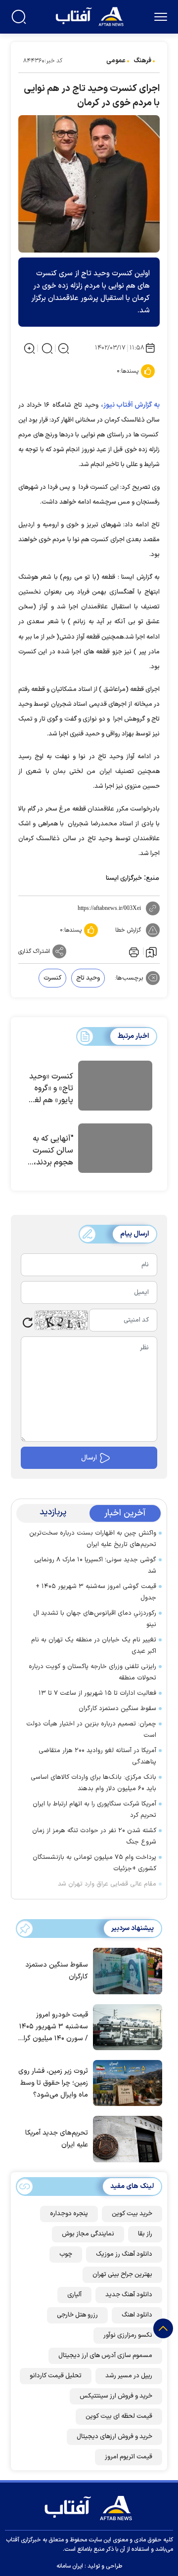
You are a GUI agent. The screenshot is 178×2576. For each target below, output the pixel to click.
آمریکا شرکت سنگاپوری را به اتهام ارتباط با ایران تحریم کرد (94, 1810)
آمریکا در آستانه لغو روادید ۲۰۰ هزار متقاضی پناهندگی (97, 1756)
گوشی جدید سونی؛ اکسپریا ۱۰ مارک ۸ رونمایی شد (95, 1566)
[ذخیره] (151, 951)
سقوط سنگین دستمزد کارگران (117, 1709)
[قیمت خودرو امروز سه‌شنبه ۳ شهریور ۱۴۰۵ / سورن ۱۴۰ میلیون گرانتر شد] (125, 2026)
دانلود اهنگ (137, 2315)
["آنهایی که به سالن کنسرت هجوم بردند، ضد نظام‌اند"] (115, 1150)
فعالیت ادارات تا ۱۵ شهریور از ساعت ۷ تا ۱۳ (97, 1693)
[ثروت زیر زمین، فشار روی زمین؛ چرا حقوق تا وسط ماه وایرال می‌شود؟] (125, 2082)
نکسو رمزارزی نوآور (128, 2335)
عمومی (116, 61)
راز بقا (145, 2234)
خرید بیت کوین (132, 2214)
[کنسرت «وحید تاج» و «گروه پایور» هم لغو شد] (115, 1087)
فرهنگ (142, 61)
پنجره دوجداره (69, 2214)
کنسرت (52, 978)
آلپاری (74, 2295)
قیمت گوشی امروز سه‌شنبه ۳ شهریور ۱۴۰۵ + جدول (96, 1592)
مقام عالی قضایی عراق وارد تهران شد (107, 1884)
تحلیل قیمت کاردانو (56, 2376)
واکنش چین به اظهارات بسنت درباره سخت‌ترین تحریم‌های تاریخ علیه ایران (93, 1539)
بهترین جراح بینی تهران (122, 2275)
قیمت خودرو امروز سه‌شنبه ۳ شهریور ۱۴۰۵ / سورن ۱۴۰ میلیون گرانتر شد (52, 2027)
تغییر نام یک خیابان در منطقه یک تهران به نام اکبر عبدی (94, 1646)
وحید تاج (88, 978)
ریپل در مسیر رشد (129, 2376)
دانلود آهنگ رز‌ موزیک (124, 2254)
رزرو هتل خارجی (77, 2315)
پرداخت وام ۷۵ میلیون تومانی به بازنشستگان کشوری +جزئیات (94, 1863)
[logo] (91, 16)
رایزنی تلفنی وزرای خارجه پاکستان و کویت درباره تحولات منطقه (92, 1672)
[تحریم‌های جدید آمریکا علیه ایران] (125, 2138)
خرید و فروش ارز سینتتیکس (116, 2396)
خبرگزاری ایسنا (124, 878)
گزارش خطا (128, 930)
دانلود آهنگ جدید (129, 2295)
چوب (66, 2254)
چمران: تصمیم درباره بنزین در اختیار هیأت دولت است (91, 1730)
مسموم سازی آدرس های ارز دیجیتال (105, 2356)
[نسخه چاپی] (133, 951)
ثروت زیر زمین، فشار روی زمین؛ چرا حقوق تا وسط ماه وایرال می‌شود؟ (53, 2083)
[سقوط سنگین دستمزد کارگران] (125, 1970)
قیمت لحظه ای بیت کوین (119, 2416)
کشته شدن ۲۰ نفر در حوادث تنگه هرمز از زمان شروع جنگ (94, 1836)
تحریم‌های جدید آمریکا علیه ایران (57, 2139)
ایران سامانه (70, 2566)
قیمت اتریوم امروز (129, 2457)
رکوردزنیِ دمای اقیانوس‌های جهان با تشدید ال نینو (95, 1619)
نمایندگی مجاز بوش (88, 2234)
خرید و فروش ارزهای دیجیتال (114, 2437)
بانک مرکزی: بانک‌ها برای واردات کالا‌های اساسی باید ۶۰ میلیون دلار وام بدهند (93, 1783)
